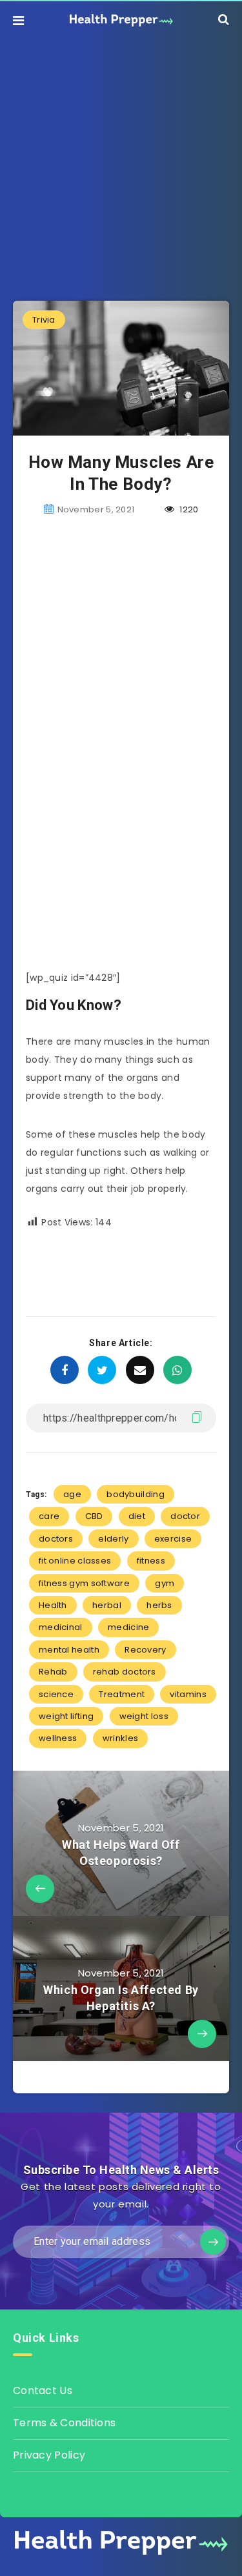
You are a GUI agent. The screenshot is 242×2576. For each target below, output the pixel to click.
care (49, 1516)
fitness (151, 1561)
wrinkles (120, 1738)
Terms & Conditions (64, 2423)
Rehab (53, 1672)
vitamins (188, 1694)
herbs (159, 1605)
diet (137, 1516)
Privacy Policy (49, 2455)
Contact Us (43, 2390)
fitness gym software (84, 1583)
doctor (185, 1516)
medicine (128, 1627)
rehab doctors (125, 1672)
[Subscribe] (213, 2242)
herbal (107, 1605)
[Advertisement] (121, 160)
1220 (188, 509)
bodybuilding (136, 1494)
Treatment (122, 1694)
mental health (69, 1650)
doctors (56, 1539)
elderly (113, 1539)
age (72, 1494)
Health (53, 1605)
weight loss (144, 1716)
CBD (94, 1516)
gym (165, 1583)
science (56, 1694)
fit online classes (75, 1561)
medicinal (61, 1627)
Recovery (145, 1650)
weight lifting (66, 1716)
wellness (58, 1738)
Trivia (44, 320)
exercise (173, 1539)
